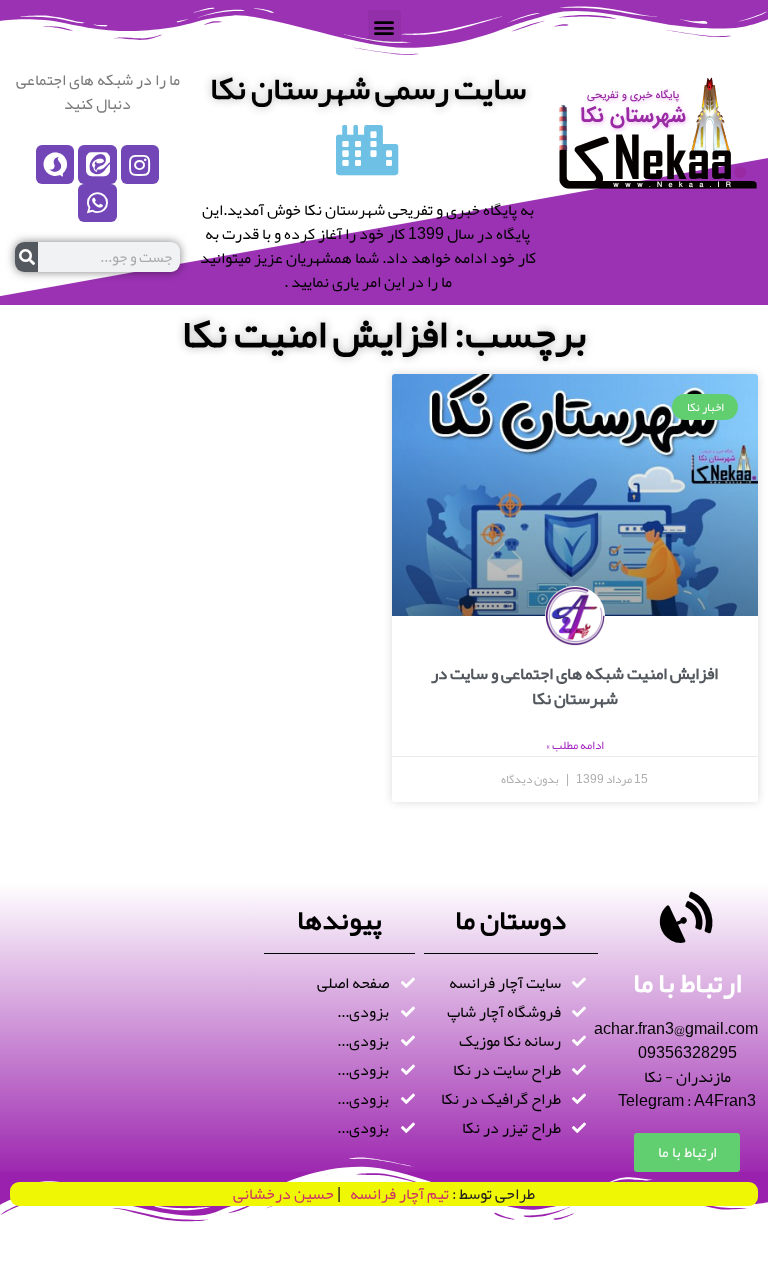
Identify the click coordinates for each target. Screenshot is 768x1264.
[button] (384, 26)
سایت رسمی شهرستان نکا (368, 88)
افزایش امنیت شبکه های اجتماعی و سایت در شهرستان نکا (574, 686)
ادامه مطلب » (575, 745)
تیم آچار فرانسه (395, 1194)
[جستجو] (26, 257)
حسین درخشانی (283, 1194)
